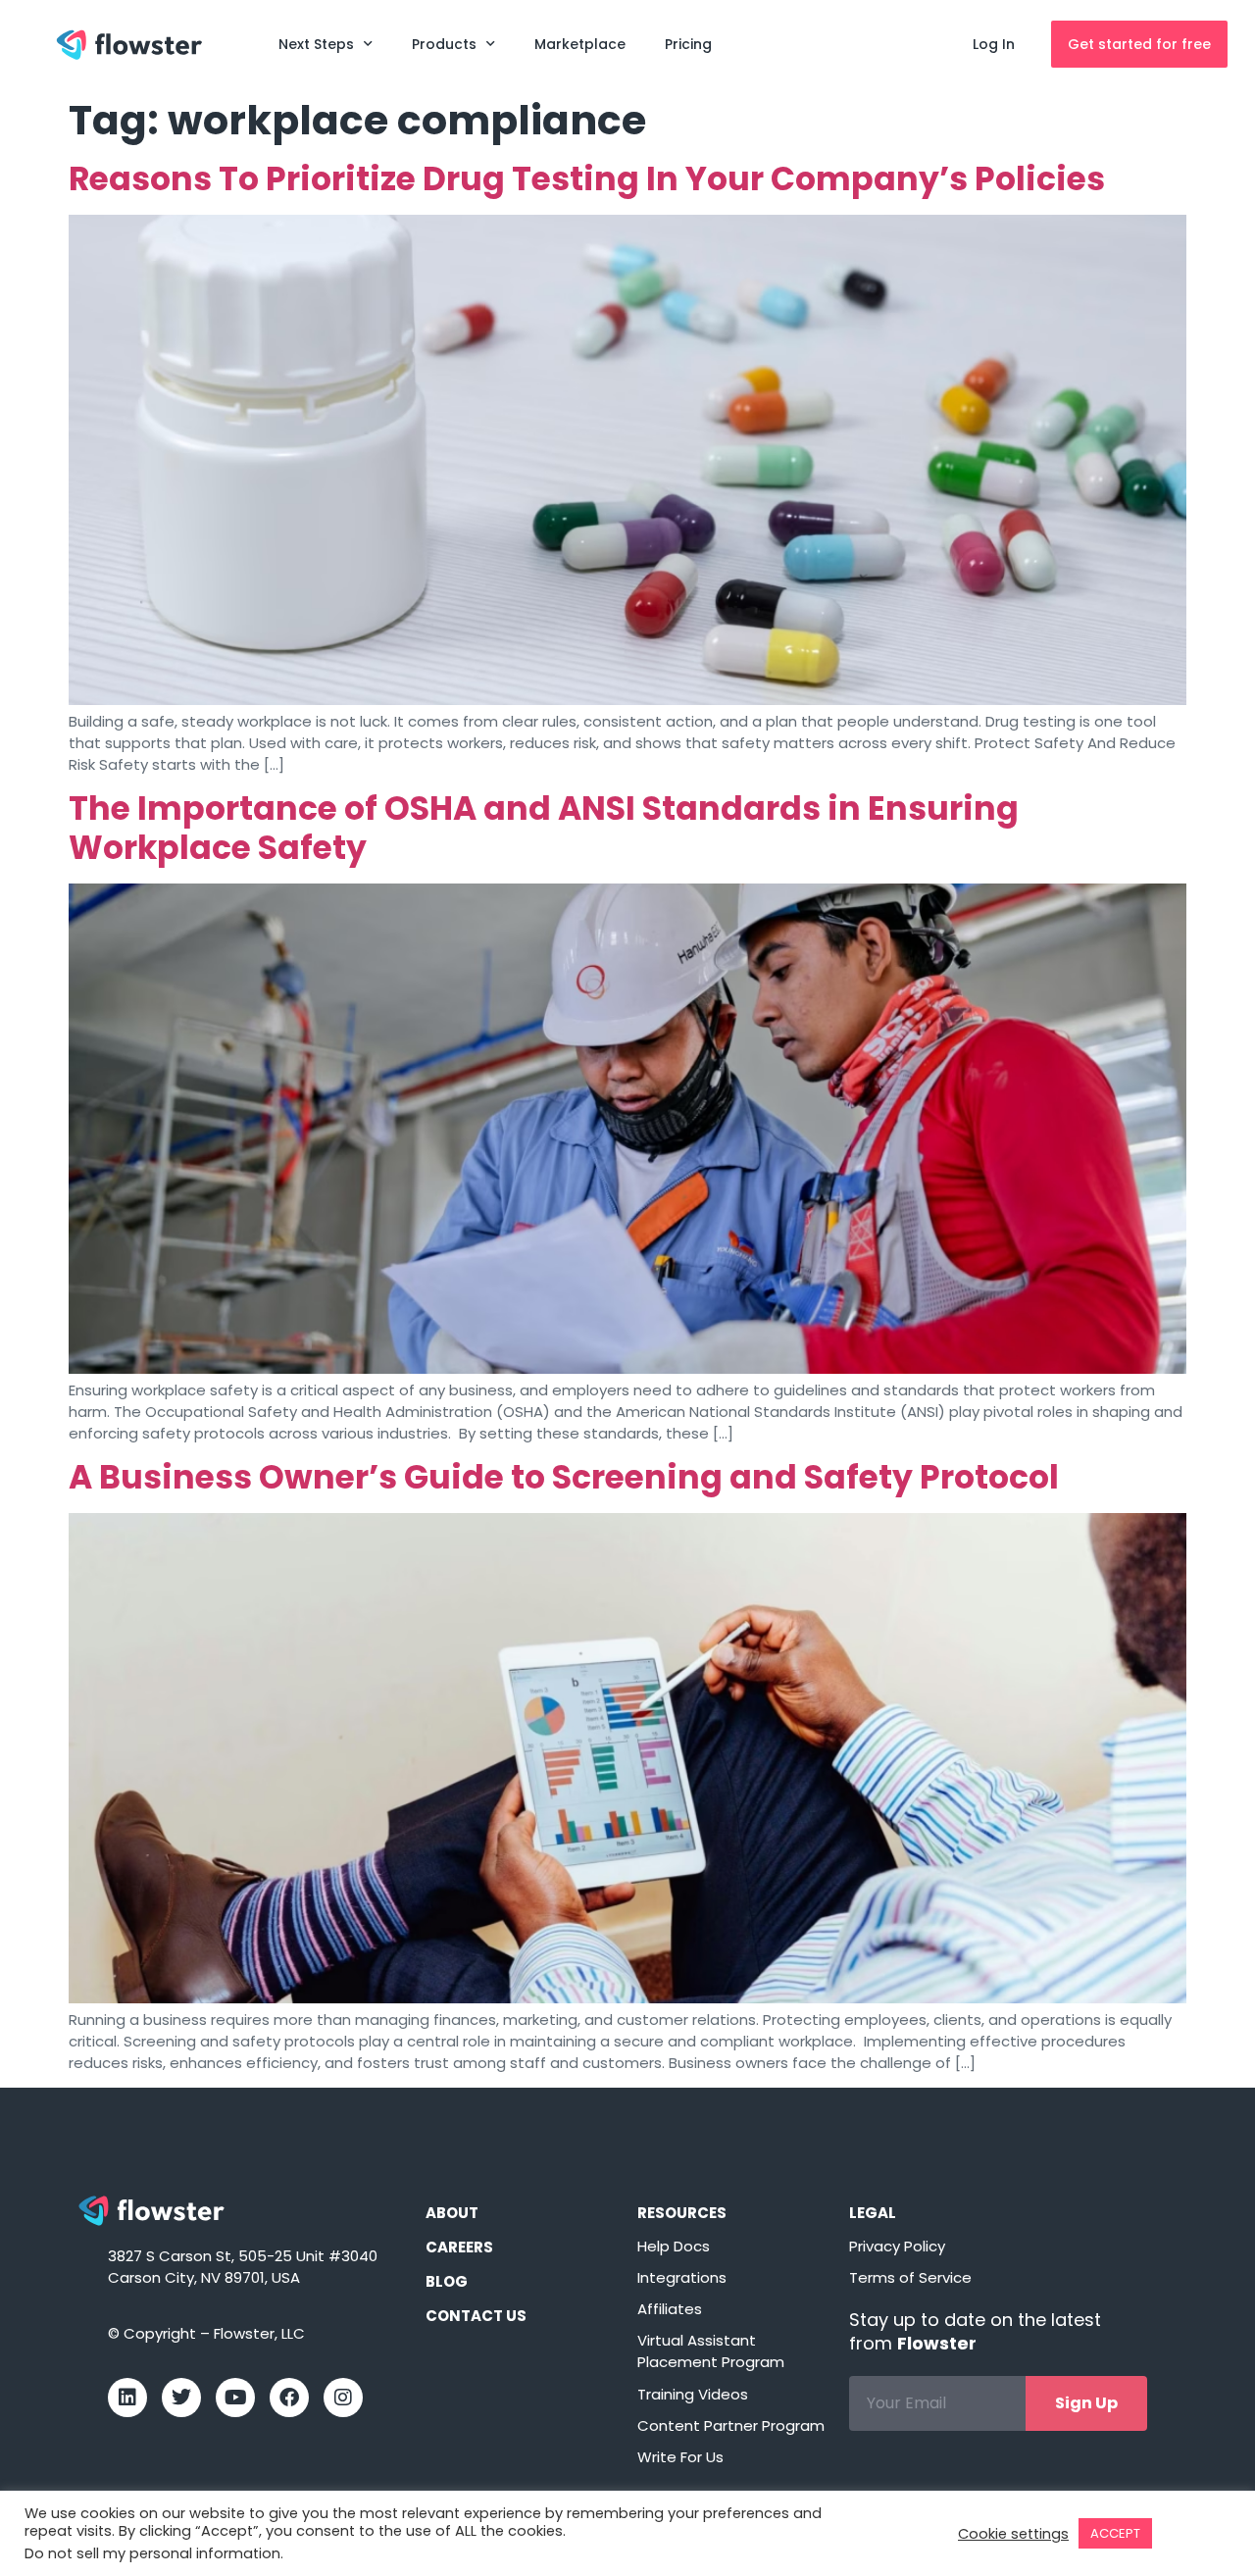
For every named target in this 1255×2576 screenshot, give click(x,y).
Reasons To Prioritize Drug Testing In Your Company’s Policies (587, 179)
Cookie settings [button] (1013, 2534)
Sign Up (1086, 2403)
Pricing (688, 44)
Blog (447, 2281)
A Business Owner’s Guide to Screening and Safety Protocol (564, 1477)
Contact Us (476, 2316)
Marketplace (580, 44)
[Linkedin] (127, 2398)
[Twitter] (181, 2398)
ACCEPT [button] (1115, 2533)
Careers (459, 2247)
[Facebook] (289, 2398)
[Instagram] (343, 2398)
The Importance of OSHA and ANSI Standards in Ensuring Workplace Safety (544, 828)
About (452, 2213)
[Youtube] (235, 2398)
